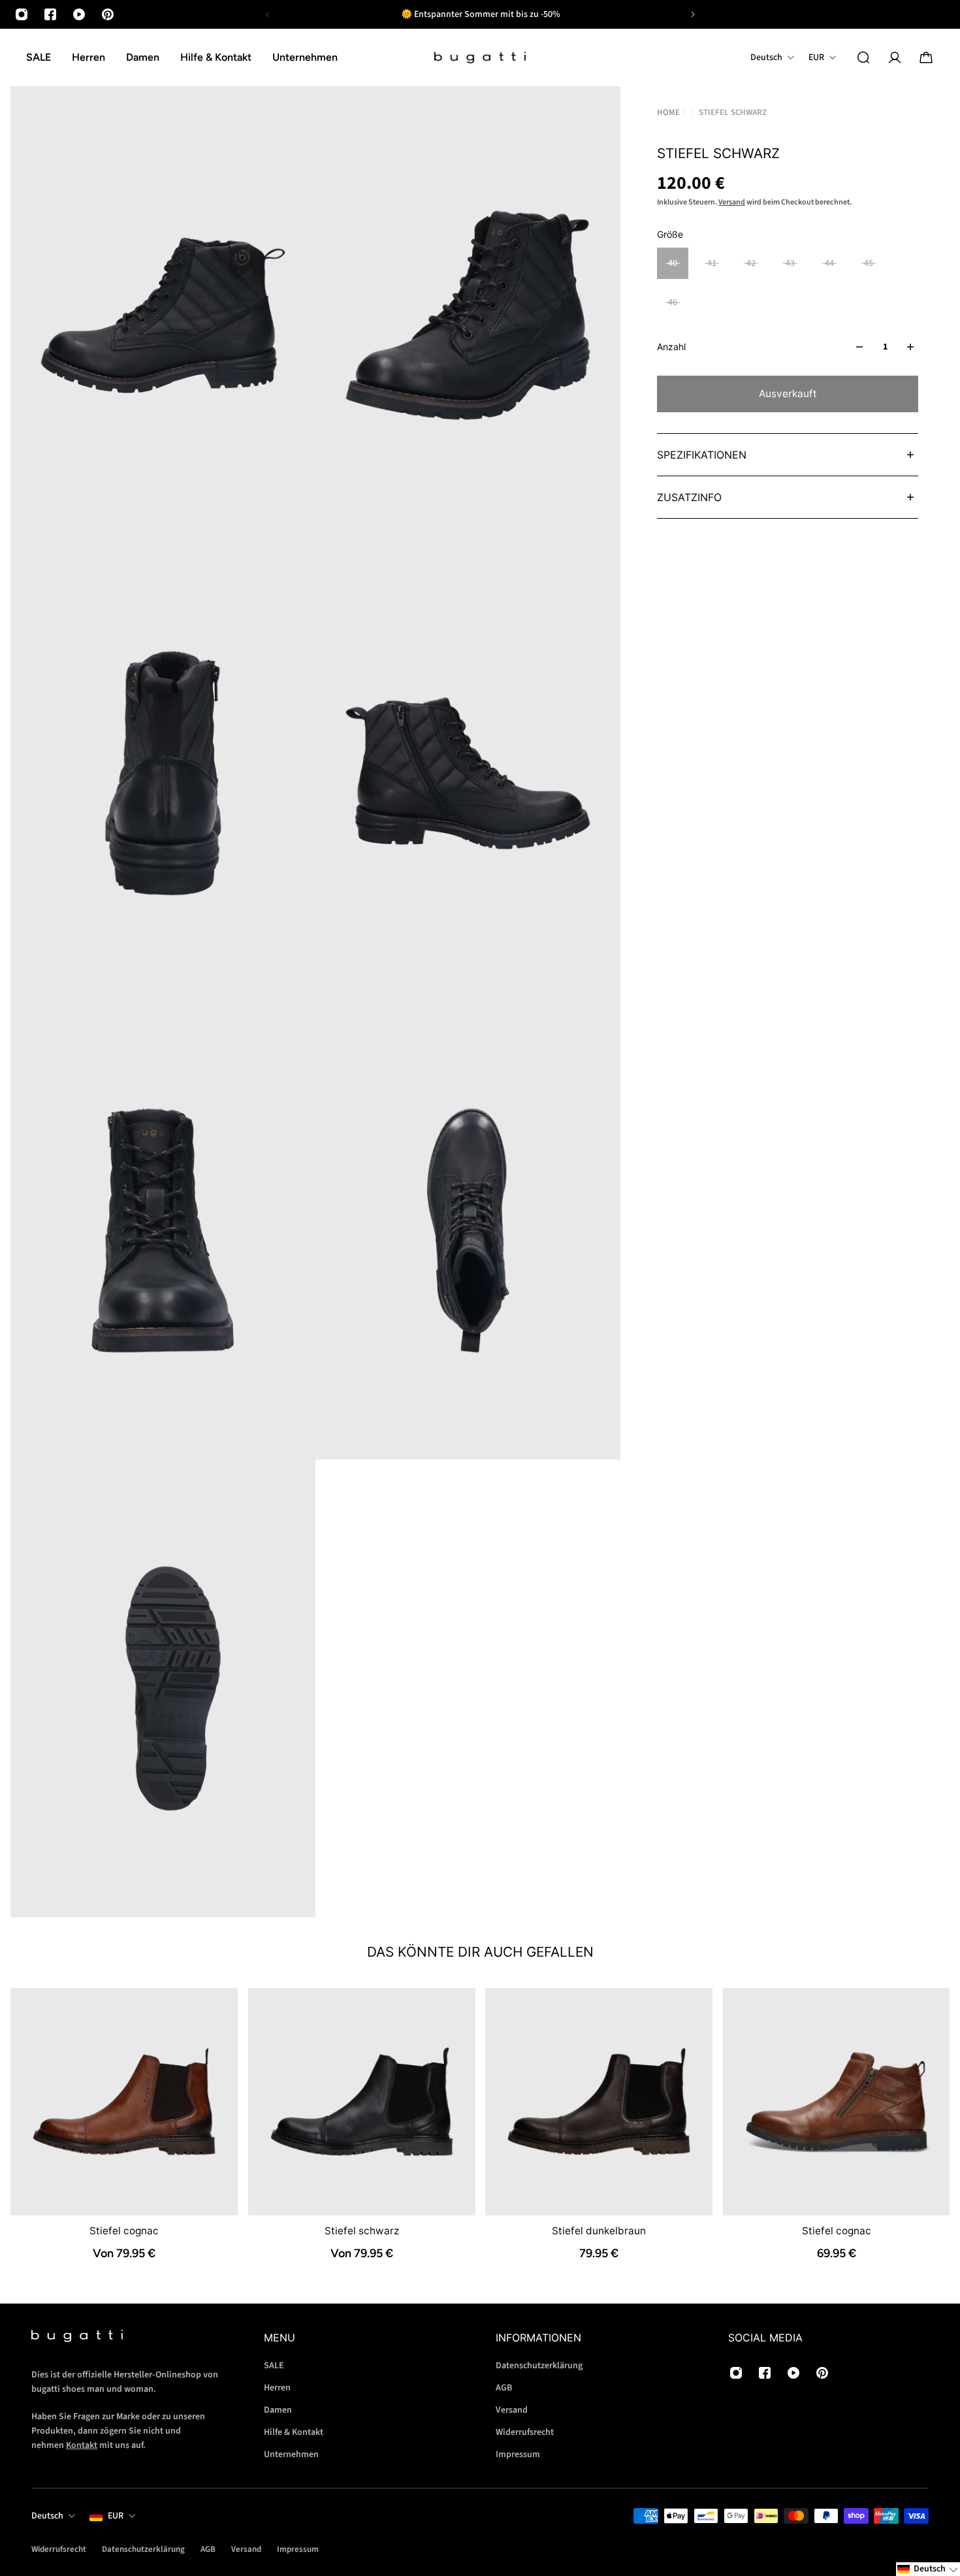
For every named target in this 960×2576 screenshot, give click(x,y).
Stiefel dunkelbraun (599, 2230)
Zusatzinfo (689, 497)
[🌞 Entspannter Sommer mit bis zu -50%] (480, 14)
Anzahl (671, 347)
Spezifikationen (702, 455)
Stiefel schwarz (361, 2230)
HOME (668, 113)
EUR (116, 2516)
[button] (928, 2569)
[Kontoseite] (895, 57)
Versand (732, 202)
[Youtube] (79, 14)
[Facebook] (50, 14)
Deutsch (47, 2516)
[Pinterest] (108, 14)
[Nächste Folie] (693, 14)
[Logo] (480, 58)
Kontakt (82, 2445)
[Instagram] (22, 14)
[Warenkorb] (926, 57)
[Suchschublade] (863, 57)
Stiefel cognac (124, 2230)
